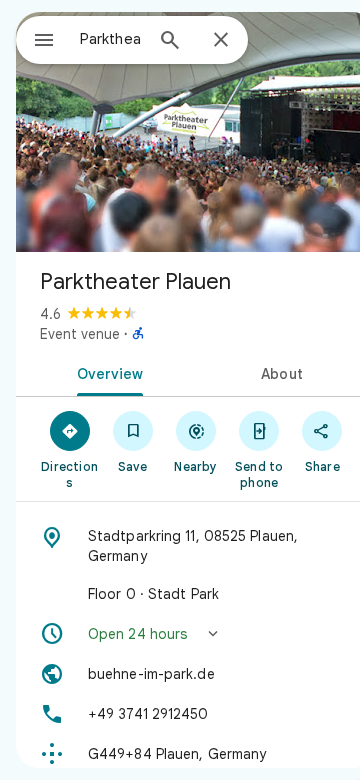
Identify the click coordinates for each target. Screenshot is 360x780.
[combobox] (111, 39)
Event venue (80, 334)
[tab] (106, 372)
